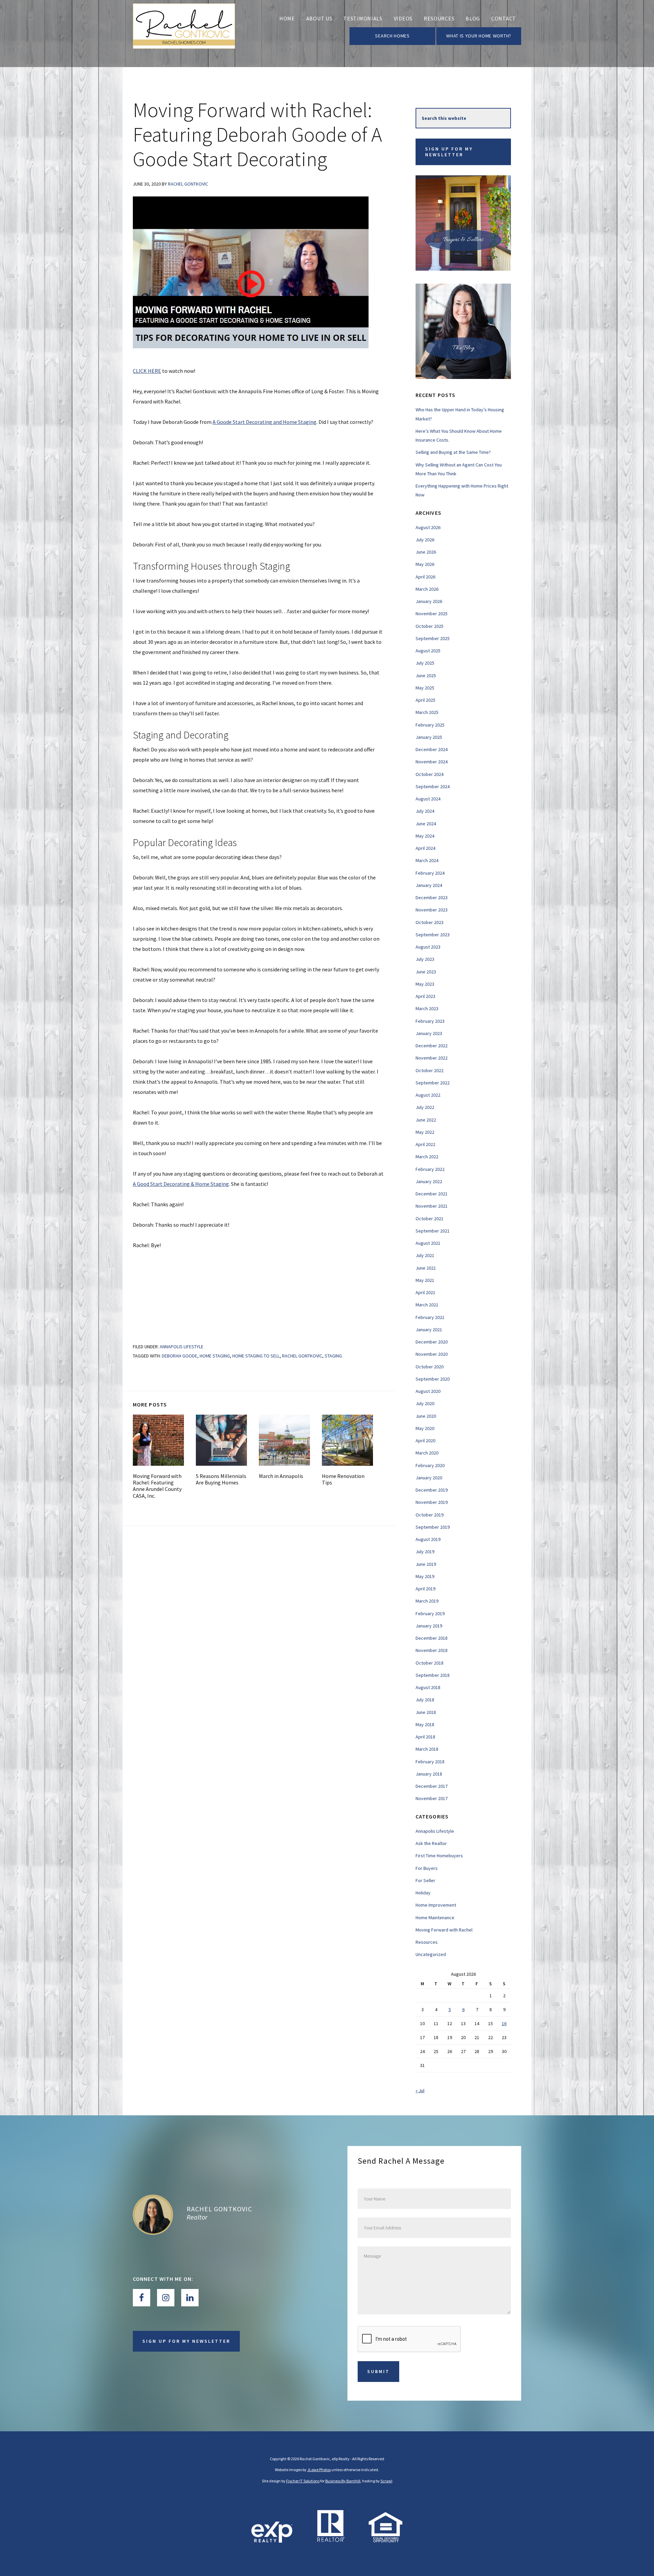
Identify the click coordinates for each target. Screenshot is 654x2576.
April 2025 (425, 700)
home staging (215, 1356)
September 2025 (433, 638)
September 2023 (433, 935)
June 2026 (426, 552)
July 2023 (425, 959)
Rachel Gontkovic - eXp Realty (184, 34)
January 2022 (429, 1181)
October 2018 (430, 1663)
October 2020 (430, 1367)
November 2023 (432, 910)
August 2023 (428, 947)
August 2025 (428, 651)
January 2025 (429, 737)
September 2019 (433, 1527)
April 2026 (425, 577)
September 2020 (433, 1379)
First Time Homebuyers (439, 1856)
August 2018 (428, 1687)
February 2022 (430, 1169)
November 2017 (432, 1798)
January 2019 (429, 1626)
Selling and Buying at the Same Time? (453, 452)
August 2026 (428, 527)
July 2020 (425, 1403)
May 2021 (425, 1280)
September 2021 (433, 1231)
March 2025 (427, 712)
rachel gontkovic (302, 1356)
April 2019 (425, 1589)
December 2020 (432, 1342)
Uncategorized (431, 1954)
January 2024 (429, 885)
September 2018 (433, 1675)
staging (333, 1356)
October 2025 (430, 626)
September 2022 (433, 1083)
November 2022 (432, 1058)
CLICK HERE (147, 371)
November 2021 (432, 1206)
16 (504, 2023)
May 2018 (425, 1724)
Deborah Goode (180, 1356)
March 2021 (427, 1305)
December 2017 (432, 1786)
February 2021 (430, 1317)
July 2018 (425, 1700)
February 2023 (430, 1021)
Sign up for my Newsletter (449, 152)
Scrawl (386, 2481)
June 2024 (426, 824)
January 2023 (429, 1033)
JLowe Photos (319, 2470)
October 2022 (430, 1070)
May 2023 (425, 984)
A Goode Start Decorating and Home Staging (264, 422)
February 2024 (430, 873)
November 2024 (432, 762)
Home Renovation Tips (343, 1479)
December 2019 (432, 1490)
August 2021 (428, 1243)
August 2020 (428, 1391)
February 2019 (430, 1613)
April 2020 (425, 1441)
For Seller (425, 1880)
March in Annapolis (281, 1476)
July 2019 (425, 1552)
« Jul (420, 2090)
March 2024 (427, 860)
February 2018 (430, 1762)
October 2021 (430, 1219)
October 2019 (430, 1515)
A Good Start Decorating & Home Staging (181, 1184)
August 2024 (428, 799)
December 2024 (432, 749)
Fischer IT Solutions (303, 2481)
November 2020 (432, 1354)
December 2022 (432, 1046)
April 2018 (425, 1737)
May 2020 (425, 1428)
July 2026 (425, 540)
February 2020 (430, 1465)
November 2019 (432, 1502)
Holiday (423, 1893)
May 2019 (425, 1576)
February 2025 (430, 725)
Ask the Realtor (431, 1843)
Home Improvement (436, 1905)
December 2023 (432, 897)
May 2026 (425, 564)
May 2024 (425, 836)
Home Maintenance (435, 1918)
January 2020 (429, 1478)
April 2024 (425, 848)
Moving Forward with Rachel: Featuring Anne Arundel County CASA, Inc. (157, 1486)
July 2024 (425, 811)
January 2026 (429, 601)
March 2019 (427, 1601)
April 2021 (425, 1292)
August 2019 (428, 1539)
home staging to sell (256, 1356)
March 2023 (427, 1008)
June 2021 (426, 1268)
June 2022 (426, 1120)
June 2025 (426, 675)
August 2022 (428, 1095)
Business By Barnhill (343, 2481)
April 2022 (425, 1144)
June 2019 (426, 1564)
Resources (427, 1942)
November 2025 (432, 614)
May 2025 (425, 688)
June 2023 (426, 972)
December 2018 (432, 1638)
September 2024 (433, 786)
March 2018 (427, 1749)
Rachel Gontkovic (219, 2209)
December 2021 (432, 1194)
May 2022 (425, 1132)
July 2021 (425, 1255)
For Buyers (427, 1868)
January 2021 (429, 1330)
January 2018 (429, 1774)
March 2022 (427, 1157)
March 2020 (427, 1453)
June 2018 (426, 1712)
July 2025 (425, 663)
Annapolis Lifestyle (182, 1347)
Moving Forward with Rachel (444, 1930)
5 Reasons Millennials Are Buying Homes (221, 1479)
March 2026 (427, 589)
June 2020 (426, 1416)
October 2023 (430, 922)
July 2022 (425, 1107)
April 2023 (425, 996)
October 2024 (430, 774)
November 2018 (432, 1650)
